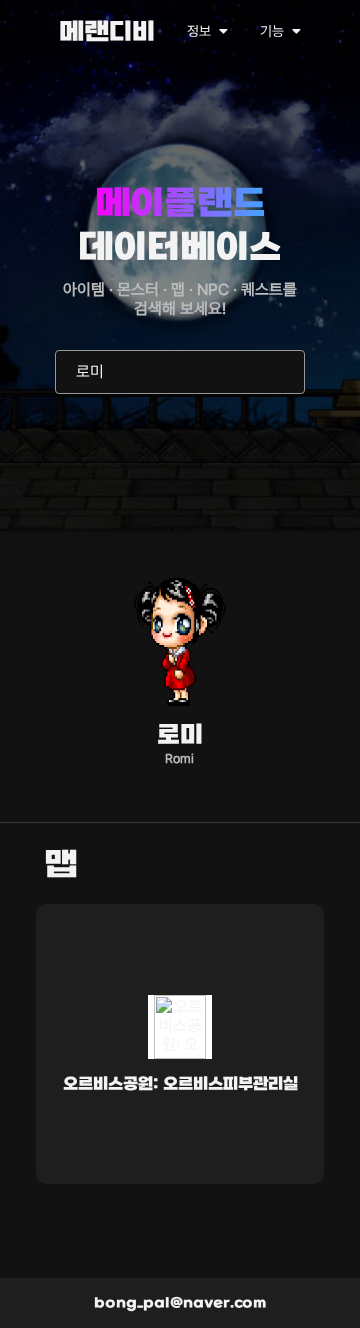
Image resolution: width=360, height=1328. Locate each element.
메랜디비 (107, 33)
